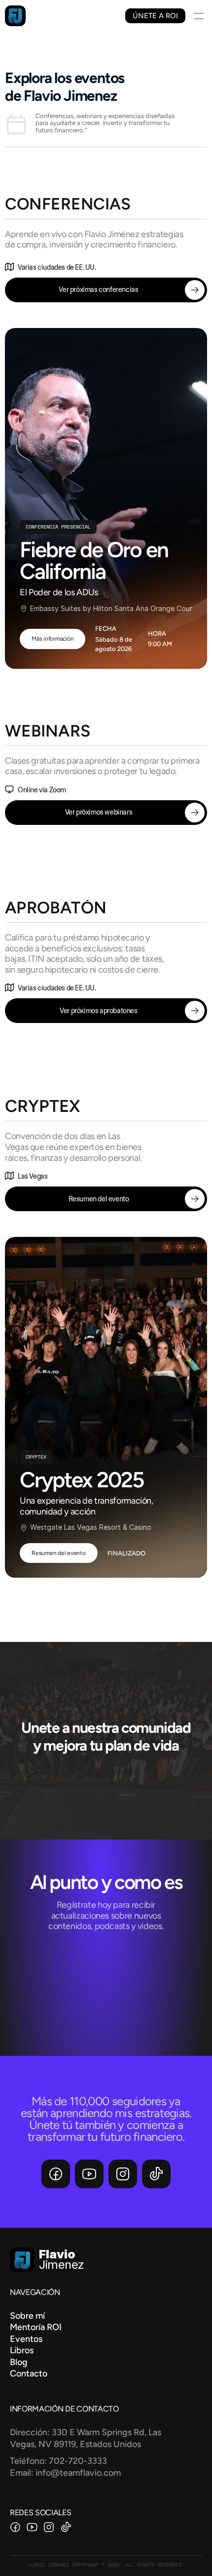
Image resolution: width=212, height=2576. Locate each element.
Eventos (26, 2339)
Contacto (29, 2373)
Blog (19, 2362)
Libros (22, 2350)
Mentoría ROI (37, 2327)
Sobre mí (27, 2316)
